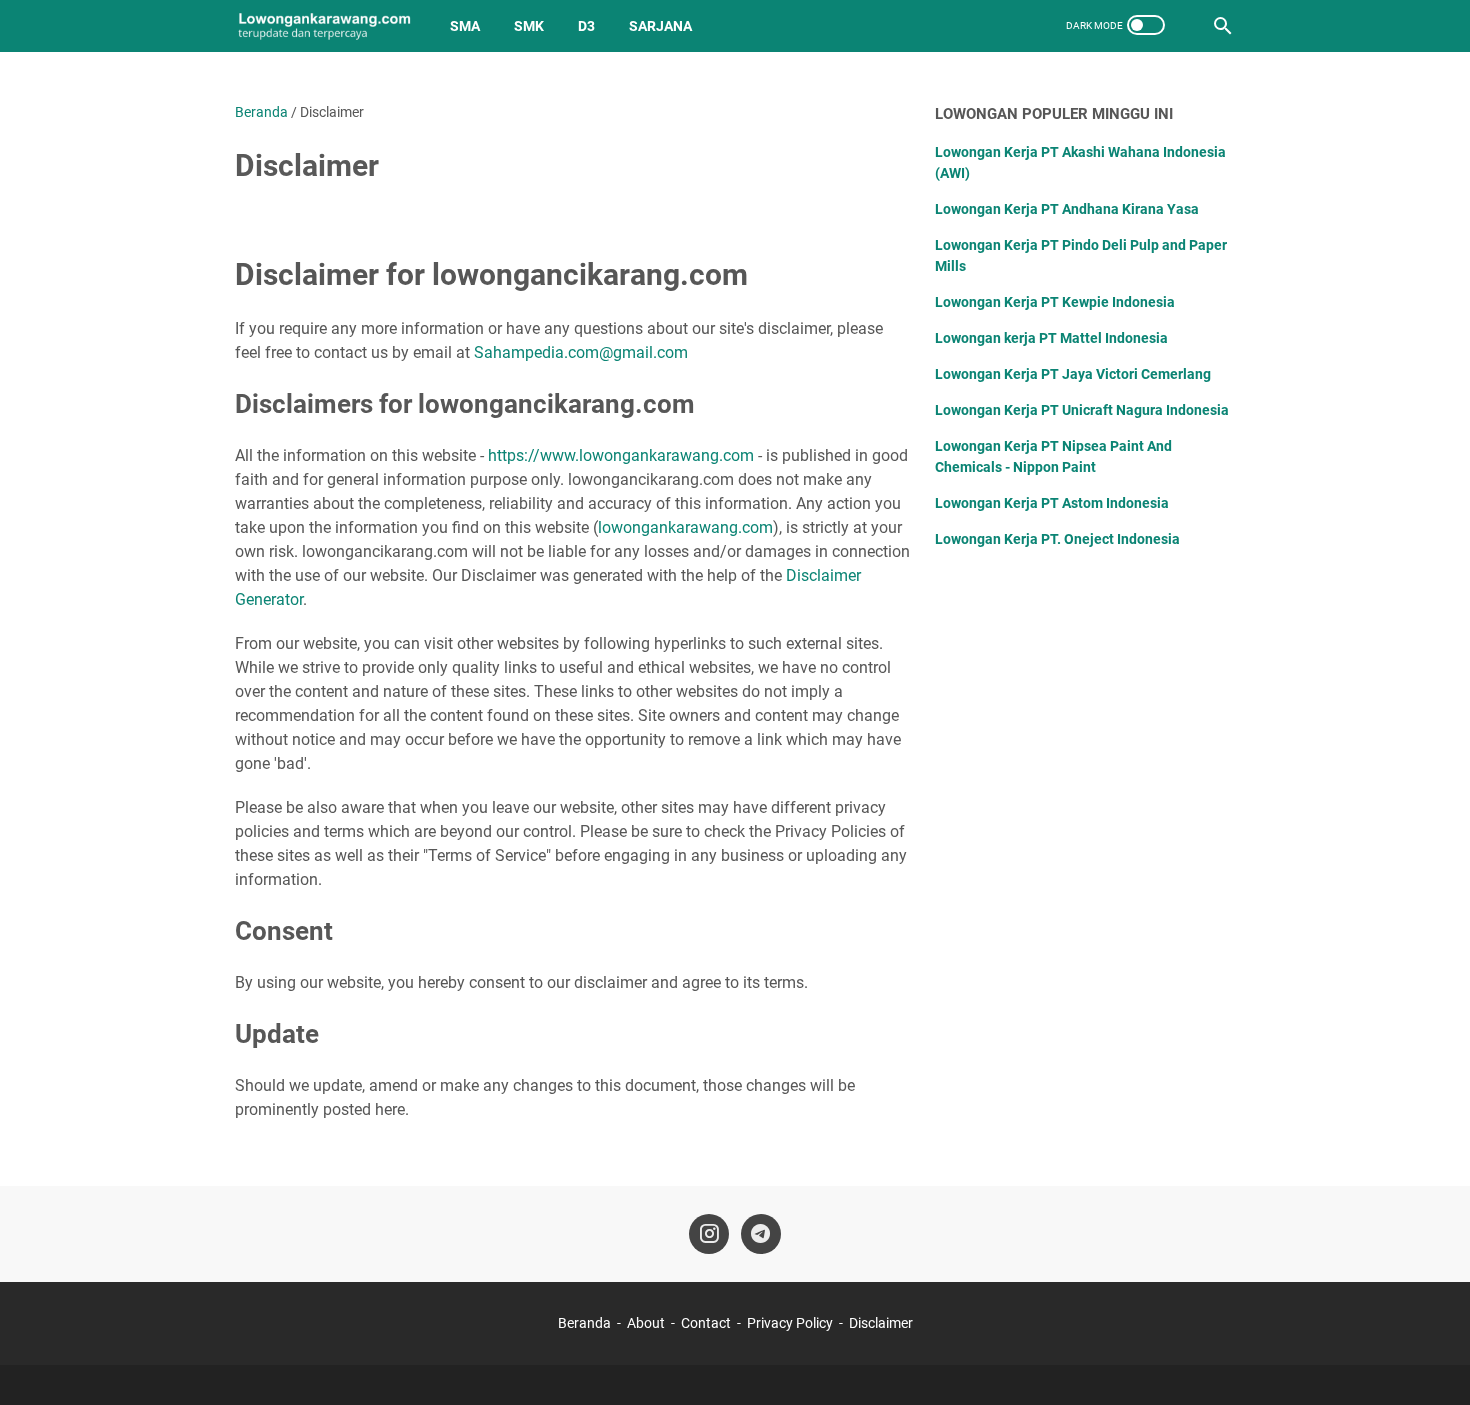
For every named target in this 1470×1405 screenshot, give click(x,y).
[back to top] (1430, 1360)
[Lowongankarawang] (324, 26)
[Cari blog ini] (1223, 26)
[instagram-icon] (709, 1234)
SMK (529, 26)
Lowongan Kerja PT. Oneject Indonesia (1057, 539)
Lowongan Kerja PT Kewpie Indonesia (1055, 302)
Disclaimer (881, 1323)
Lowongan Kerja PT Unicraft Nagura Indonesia (1082, 410)
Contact (706, 1323)
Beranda (584, 1323)
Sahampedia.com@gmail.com (581, 352)
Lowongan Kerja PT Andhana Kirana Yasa (1067, 209)
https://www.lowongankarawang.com (621, 455)
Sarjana (660, 26)
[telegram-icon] (761, 1234)
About (646, 1323)
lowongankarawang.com (685, 527)
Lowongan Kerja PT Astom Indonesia (1052, 503)
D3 (586, 26)
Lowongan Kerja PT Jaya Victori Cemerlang (1073, 374)
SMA (465, 26)
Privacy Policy (790, 1323)
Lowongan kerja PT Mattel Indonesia (1051, 338)
